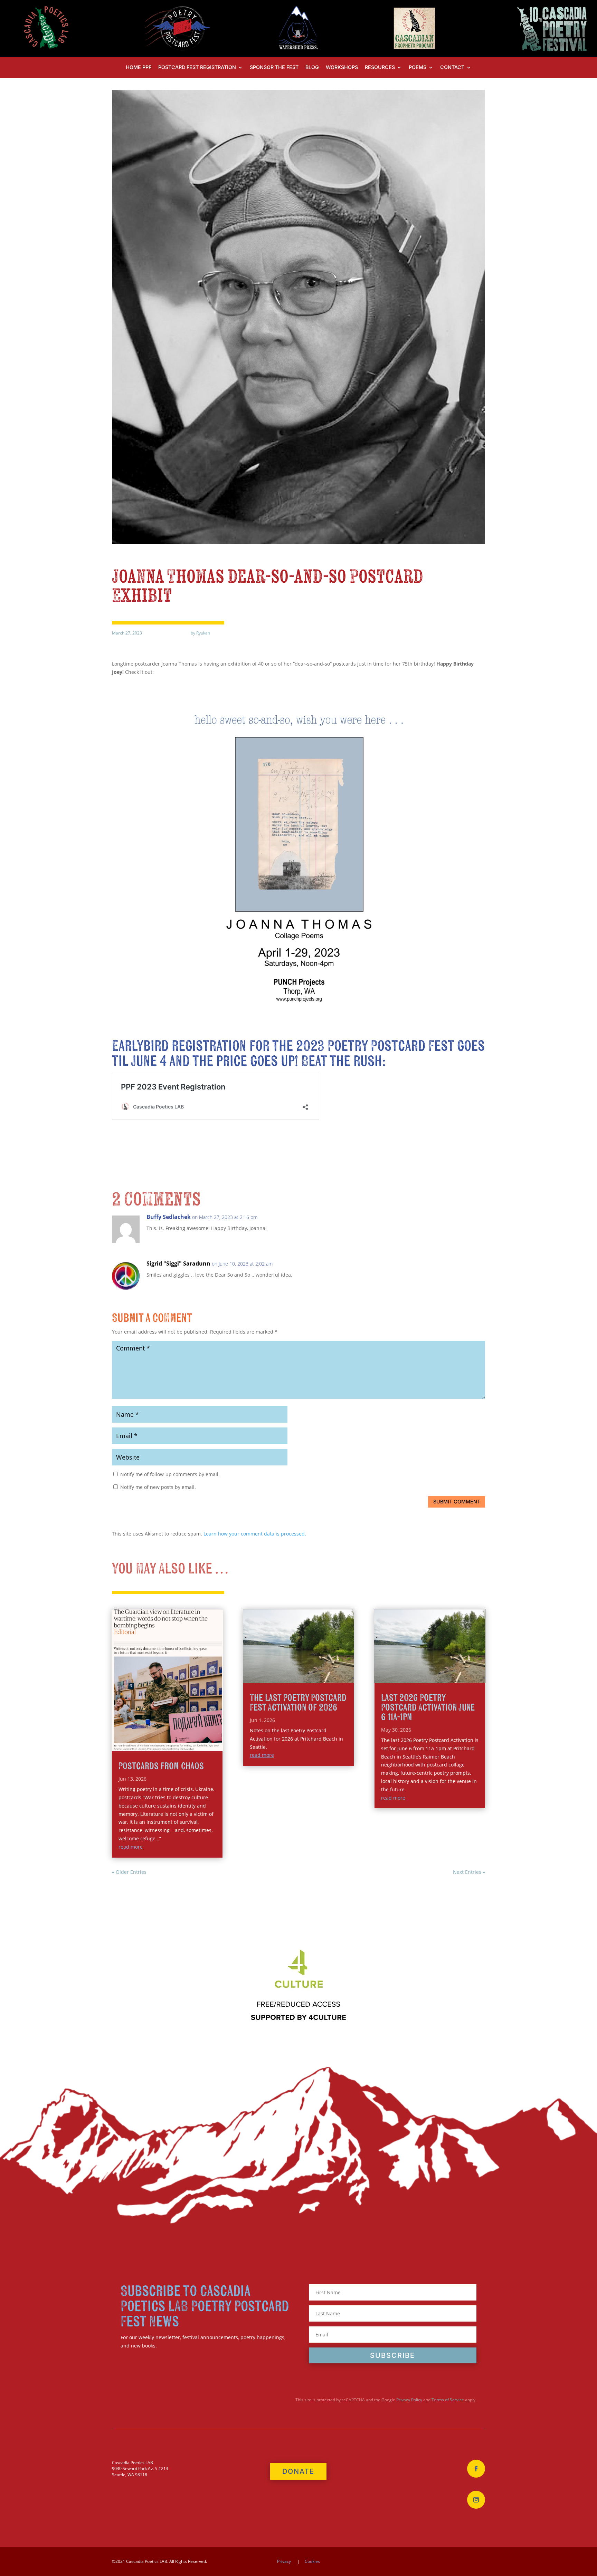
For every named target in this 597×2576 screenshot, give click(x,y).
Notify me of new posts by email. (158, 1487)
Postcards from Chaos (161, 1766)
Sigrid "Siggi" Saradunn (178, 1263)
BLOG (312, 67)
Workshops (342, 67)
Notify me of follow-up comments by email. (170, 1474)
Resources (380, 67)
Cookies (312, 2561)
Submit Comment (457, 1502)
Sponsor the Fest (274, 67)
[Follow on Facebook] (476, 2469)
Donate (298, 2471)
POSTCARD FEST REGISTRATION (197, 67)
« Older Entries (129, 1872)
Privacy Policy (409, 2400)
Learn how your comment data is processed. (255, 1534)
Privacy (284, 2561)
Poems (418, 67)
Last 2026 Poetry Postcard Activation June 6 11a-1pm (428, 1708)
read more (131, 1847)
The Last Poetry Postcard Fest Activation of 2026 (298, 1703)
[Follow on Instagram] (476, 2500)
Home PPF (139, 67)
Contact (452, 67)
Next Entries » (469, 1872)
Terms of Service (448, 2400)
